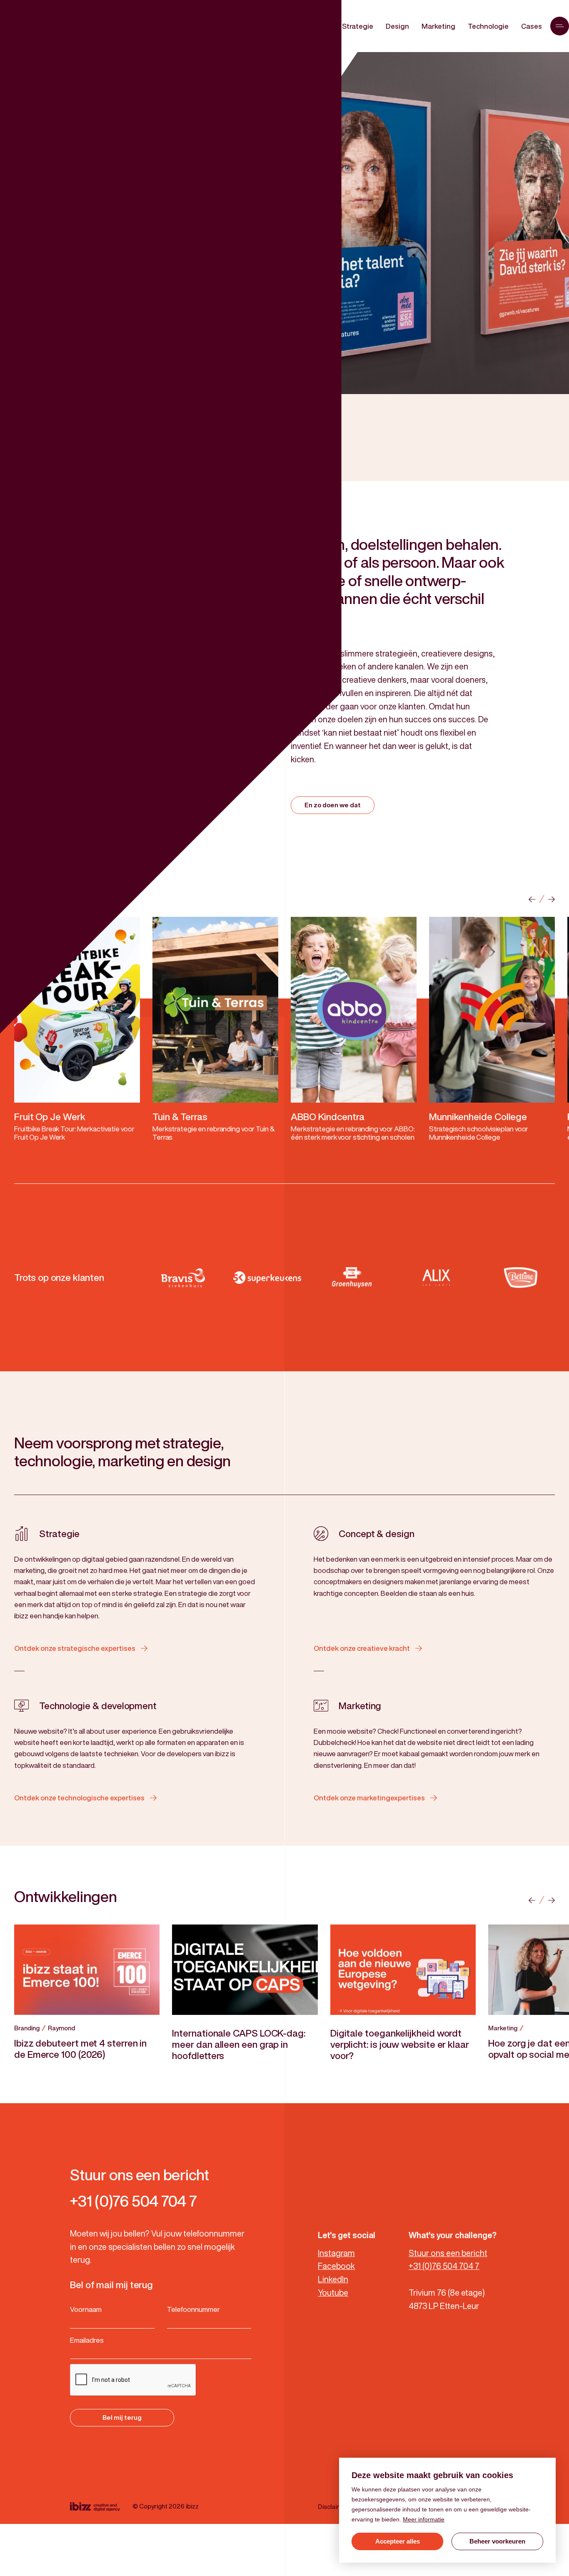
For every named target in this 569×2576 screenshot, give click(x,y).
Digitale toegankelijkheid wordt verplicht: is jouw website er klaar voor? (400, 2044)
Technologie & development (98, 1706)
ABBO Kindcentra (328, 1117)
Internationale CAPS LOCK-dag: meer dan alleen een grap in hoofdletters (238, 2044)
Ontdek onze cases (80, 198)
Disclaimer (333, 2507)
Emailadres (87, 2340)
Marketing (360, 1706)
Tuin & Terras (180, 1117)
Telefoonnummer (193, 2309)
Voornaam (86, 2309)
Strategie (59, 1534)
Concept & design (377, 1534)
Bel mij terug (122, 2417)
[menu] (560, 26)
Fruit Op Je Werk (50, 1117)
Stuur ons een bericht (448, 2253)
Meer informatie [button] (424, 2519)
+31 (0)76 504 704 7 (444, 2266)
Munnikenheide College (478, 1117)
